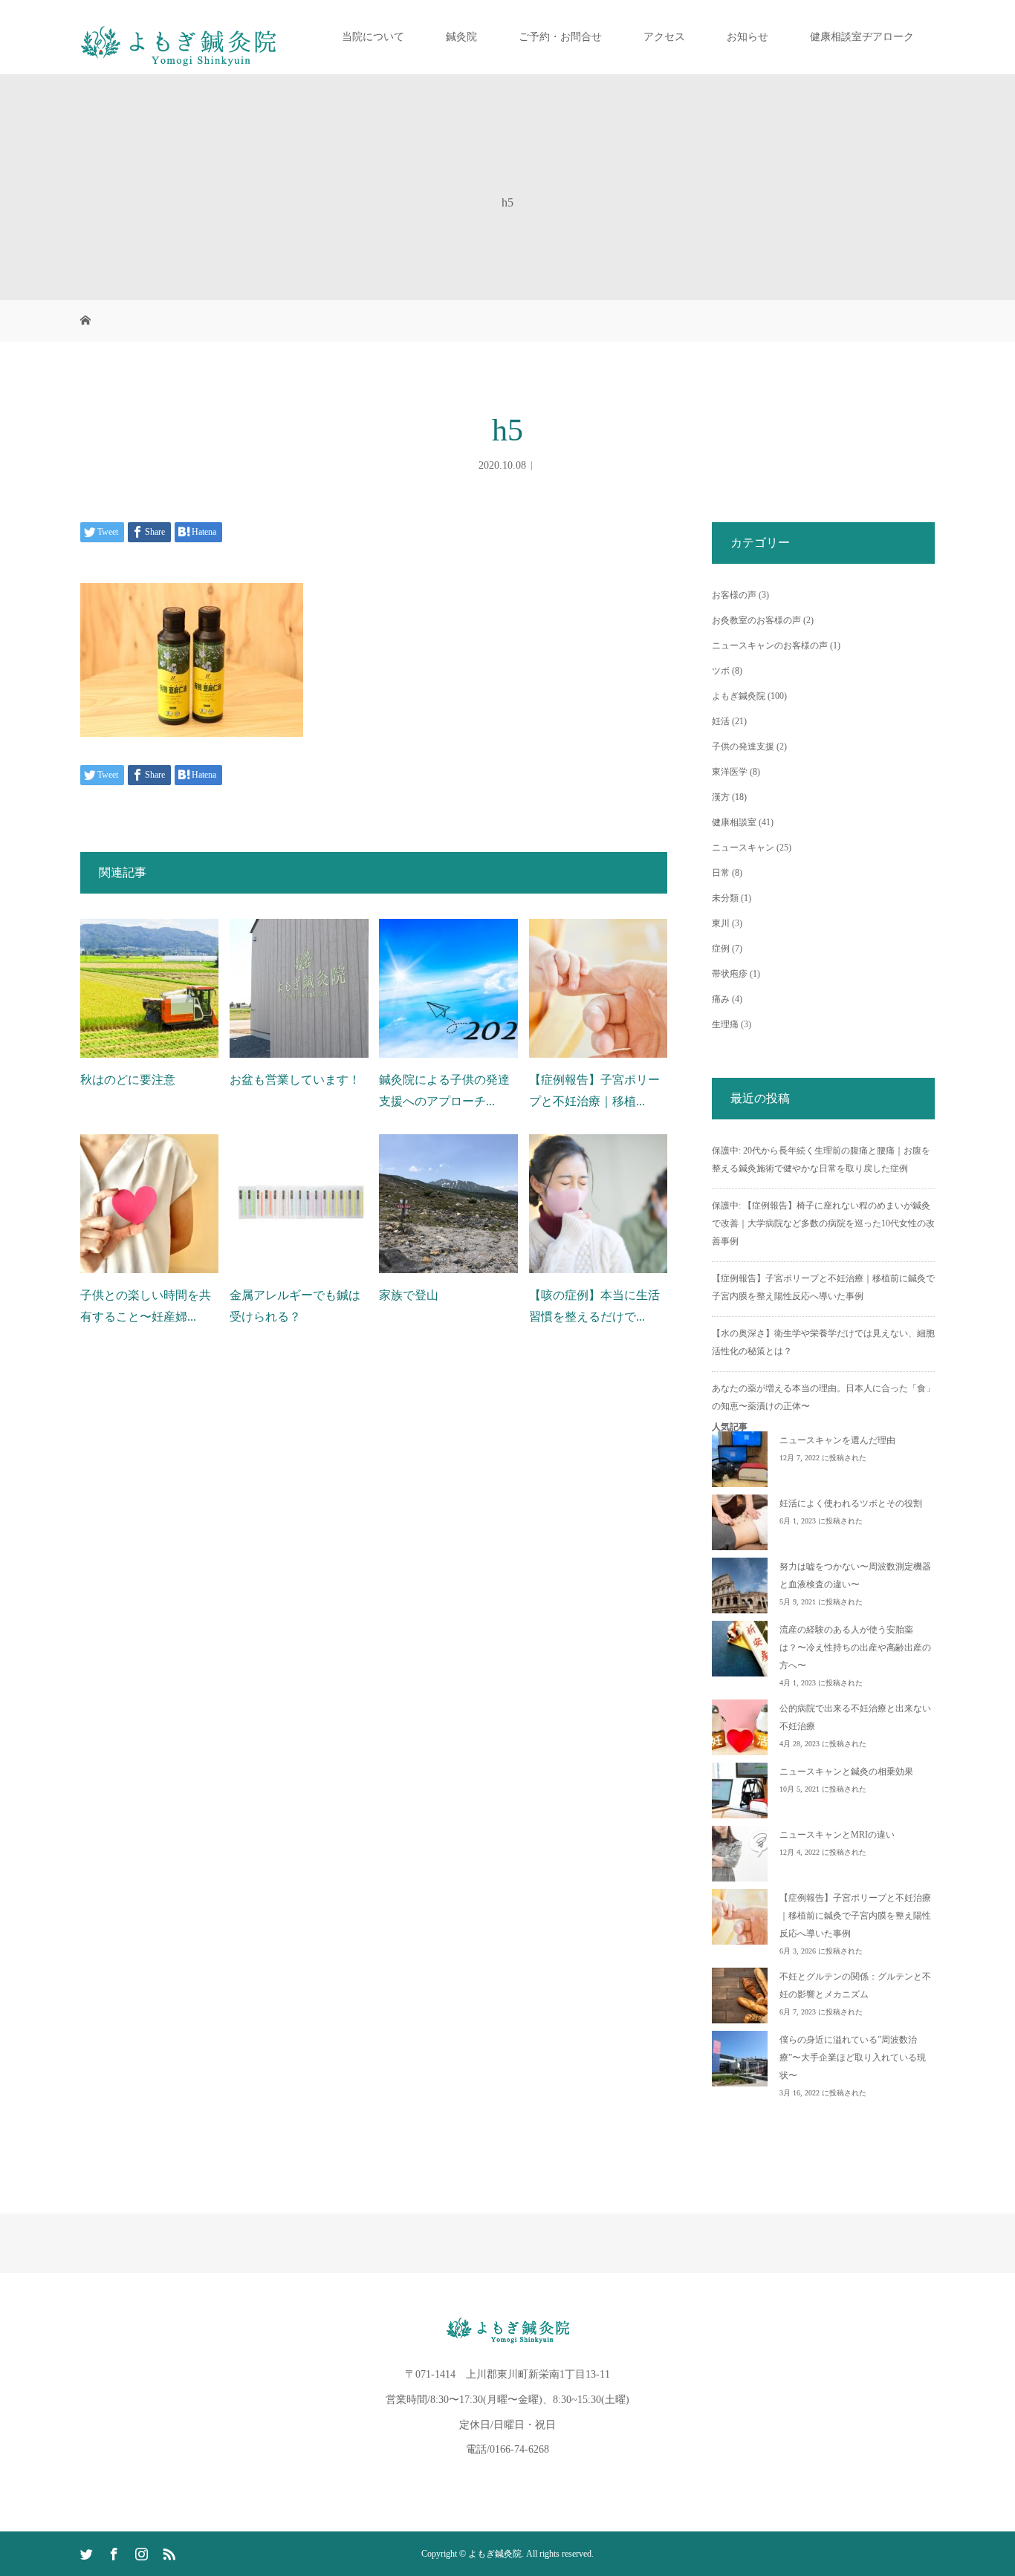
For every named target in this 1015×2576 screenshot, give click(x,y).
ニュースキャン (743, 848)
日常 (721, 873)
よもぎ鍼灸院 (739, 696)
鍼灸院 (461, 37)
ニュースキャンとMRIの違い (837, 1835)
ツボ (721, 671)
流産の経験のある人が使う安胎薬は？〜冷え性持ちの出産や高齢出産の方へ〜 (855, 1648)
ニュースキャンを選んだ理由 (837, 1440)
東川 (721, 923)
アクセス (664, 37)
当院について (373, 37)
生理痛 (725, 1024)
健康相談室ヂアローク (862, 37)
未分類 (725, 898)
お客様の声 (734, 595)
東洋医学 (730, 772)
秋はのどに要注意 (128, 1080)
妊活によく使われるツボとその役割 (851, 1503)
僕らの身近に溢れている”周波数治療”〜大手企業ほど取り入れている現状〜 (853, 2058)
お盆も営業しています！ (295, 1080)
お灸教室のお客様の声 (756, 620)
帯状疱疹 (730, 974)
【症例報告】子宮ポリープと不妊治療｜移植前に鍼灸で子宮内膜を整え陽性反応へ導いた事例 (855, 1916)
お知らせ (748, 37)
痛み (721, 999)
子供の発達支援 (743, 747)
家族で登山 (409, 1295)
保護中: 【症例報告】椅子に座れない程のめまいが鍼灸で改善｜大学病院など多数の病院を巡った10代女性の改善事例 (823, 1223)
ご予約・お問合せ (560, 37)
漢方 (721, 797)
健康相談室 (734, 822)
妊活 (721, 721)
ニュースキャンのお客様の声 (770, 645)
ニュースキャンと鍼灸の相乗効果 (846, 1772)
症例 (721, 949)
